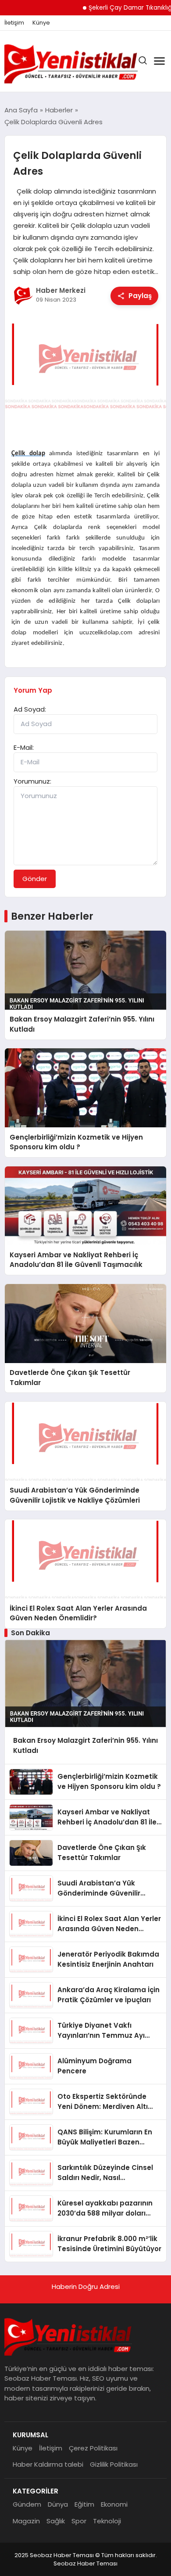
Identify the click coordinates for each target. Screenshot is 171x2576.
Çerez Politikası (93, 2448)
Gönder (35, 879)
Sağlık (56, 2521)
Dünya (58, 2504)
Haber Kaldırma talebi (48, 2464)
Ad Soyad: (30, 709)
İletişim (14, 23)
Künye (41, 23)
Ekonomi (114, 2504)
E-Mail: (24, 747)
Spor (79, 2521)
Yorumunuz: (32, 781)
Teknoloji (107, 2521)
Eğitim (84, 2504)
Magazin (26, 2521)
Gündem (27, 2504)
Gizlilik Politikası (114, 2464)
